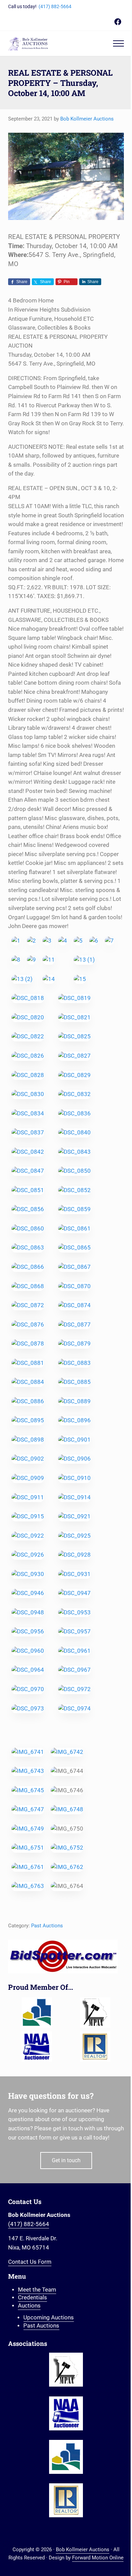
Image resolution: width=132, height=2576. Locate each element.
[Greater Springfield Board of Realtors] (37, 2013)
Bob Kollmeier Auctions (83, 2550)
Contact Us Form (30, 2262)
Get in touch (66, 2160)
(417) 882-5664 (55, 6)
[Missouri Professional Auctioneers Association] (95, 2013)
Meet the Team (37, 2290)
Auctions (29, 2306)
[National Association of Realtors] (95, 2046)
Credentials (32, 2297)
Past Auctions (47, 1926)
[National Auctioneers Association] (37, 2046)
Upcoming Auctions (49, 2318)
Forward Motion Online (98, 2558)
